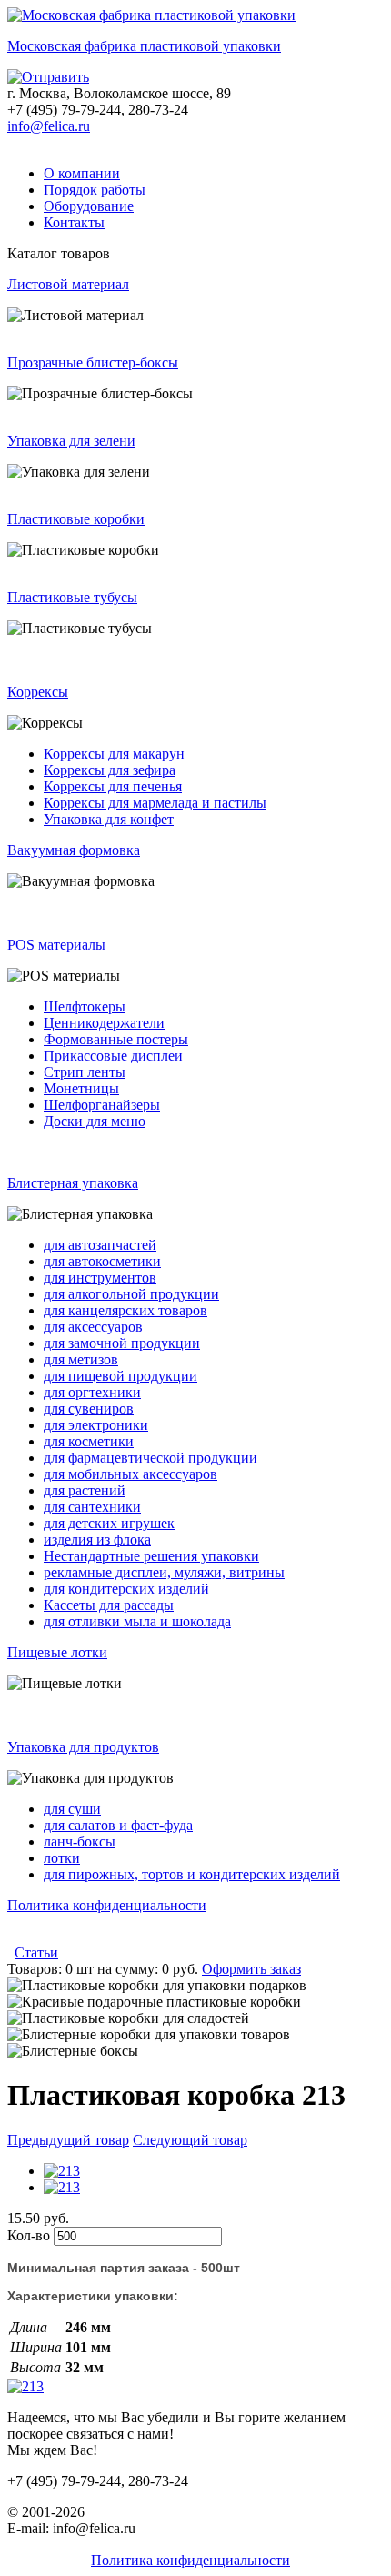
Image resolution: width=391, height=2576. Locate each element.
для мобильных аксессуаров (130, 1474)
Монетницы (81, 1088)
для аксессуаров (93, 1327)
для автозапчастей (100, 1245)
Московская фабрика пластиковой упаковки (144, 46)
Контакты (74, 222)
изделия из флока (97, 1540)
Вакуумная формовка (74, 850)
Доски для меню (95, 1121)
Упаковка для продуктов (83, 1747)
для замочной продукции (122, 1343)
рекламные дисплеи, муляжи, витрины (164, 1572)
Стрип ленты (85, 1072)
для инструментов (100, 1278)
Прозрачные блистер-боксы (93, 362)
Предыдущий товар (68, 2140)
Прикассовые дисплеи (113, 1056)
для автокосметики (102, 1261)
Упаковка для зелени (71, 441)
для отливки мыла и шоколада (137, 1621)
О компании (82, 173)
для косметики (89, 1441)
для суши (72, 1809)
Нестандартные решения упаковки (151, 1556)
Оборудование (89, 206)
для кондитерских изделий (126, 1589)
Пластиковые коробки (76, 519)
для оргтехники (92, 1392)
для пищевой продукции (120, 1376)
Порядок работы (95, 190)
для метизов (81, 1359)
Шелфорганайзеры (102, 1105)
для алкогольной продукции (131, 1294)
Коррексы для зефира (110, 770)
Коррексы (38, 692)
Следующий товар (190, 2140)
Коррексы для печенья (113, 786)
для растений (85, 1490)
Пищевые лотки (57, 1652)
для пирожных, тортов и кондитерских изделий (192, 1874)
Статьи (36, 1952)
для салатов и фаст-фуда (118, 1825)
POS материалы (56, 945)
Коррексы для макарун (114, 754)
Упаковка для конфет (109, 819)
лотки (62, 1858)
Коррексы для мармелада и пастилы (155, 803)
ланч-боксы (80, 1841)
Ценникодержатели (104, 1023)
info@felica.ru (49, 126)
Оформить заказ (251, 1969)
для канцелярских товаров (125, 1310)
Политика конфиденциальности (107, 1905)
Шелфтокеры (85, 1006)
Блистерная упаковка (73, 1183)
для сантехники (92, 1507)
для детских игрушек (109, 1523)
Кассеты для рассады (109, 1605)
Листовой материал (68, 284)
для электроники (96, 1425)
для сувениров (89, 1409)
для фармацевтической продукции (150, 1458)
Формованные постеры (116, 1039)
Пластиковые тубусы (72, 597)
